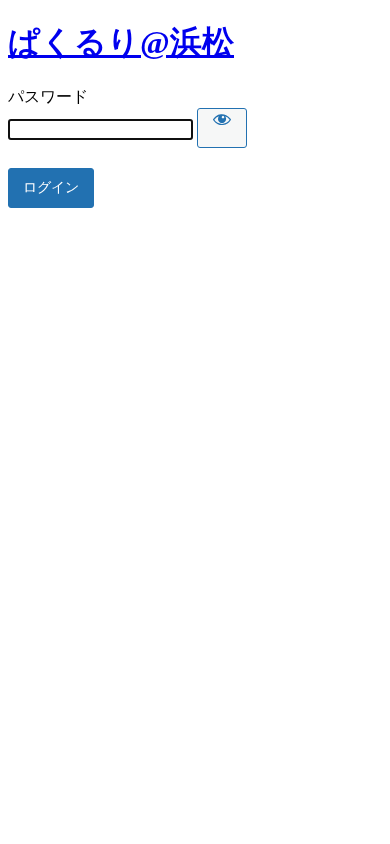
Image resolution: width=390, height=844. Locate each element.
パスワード (48, 96)
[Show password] (222, 128)
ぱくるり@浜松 (121, 42)
